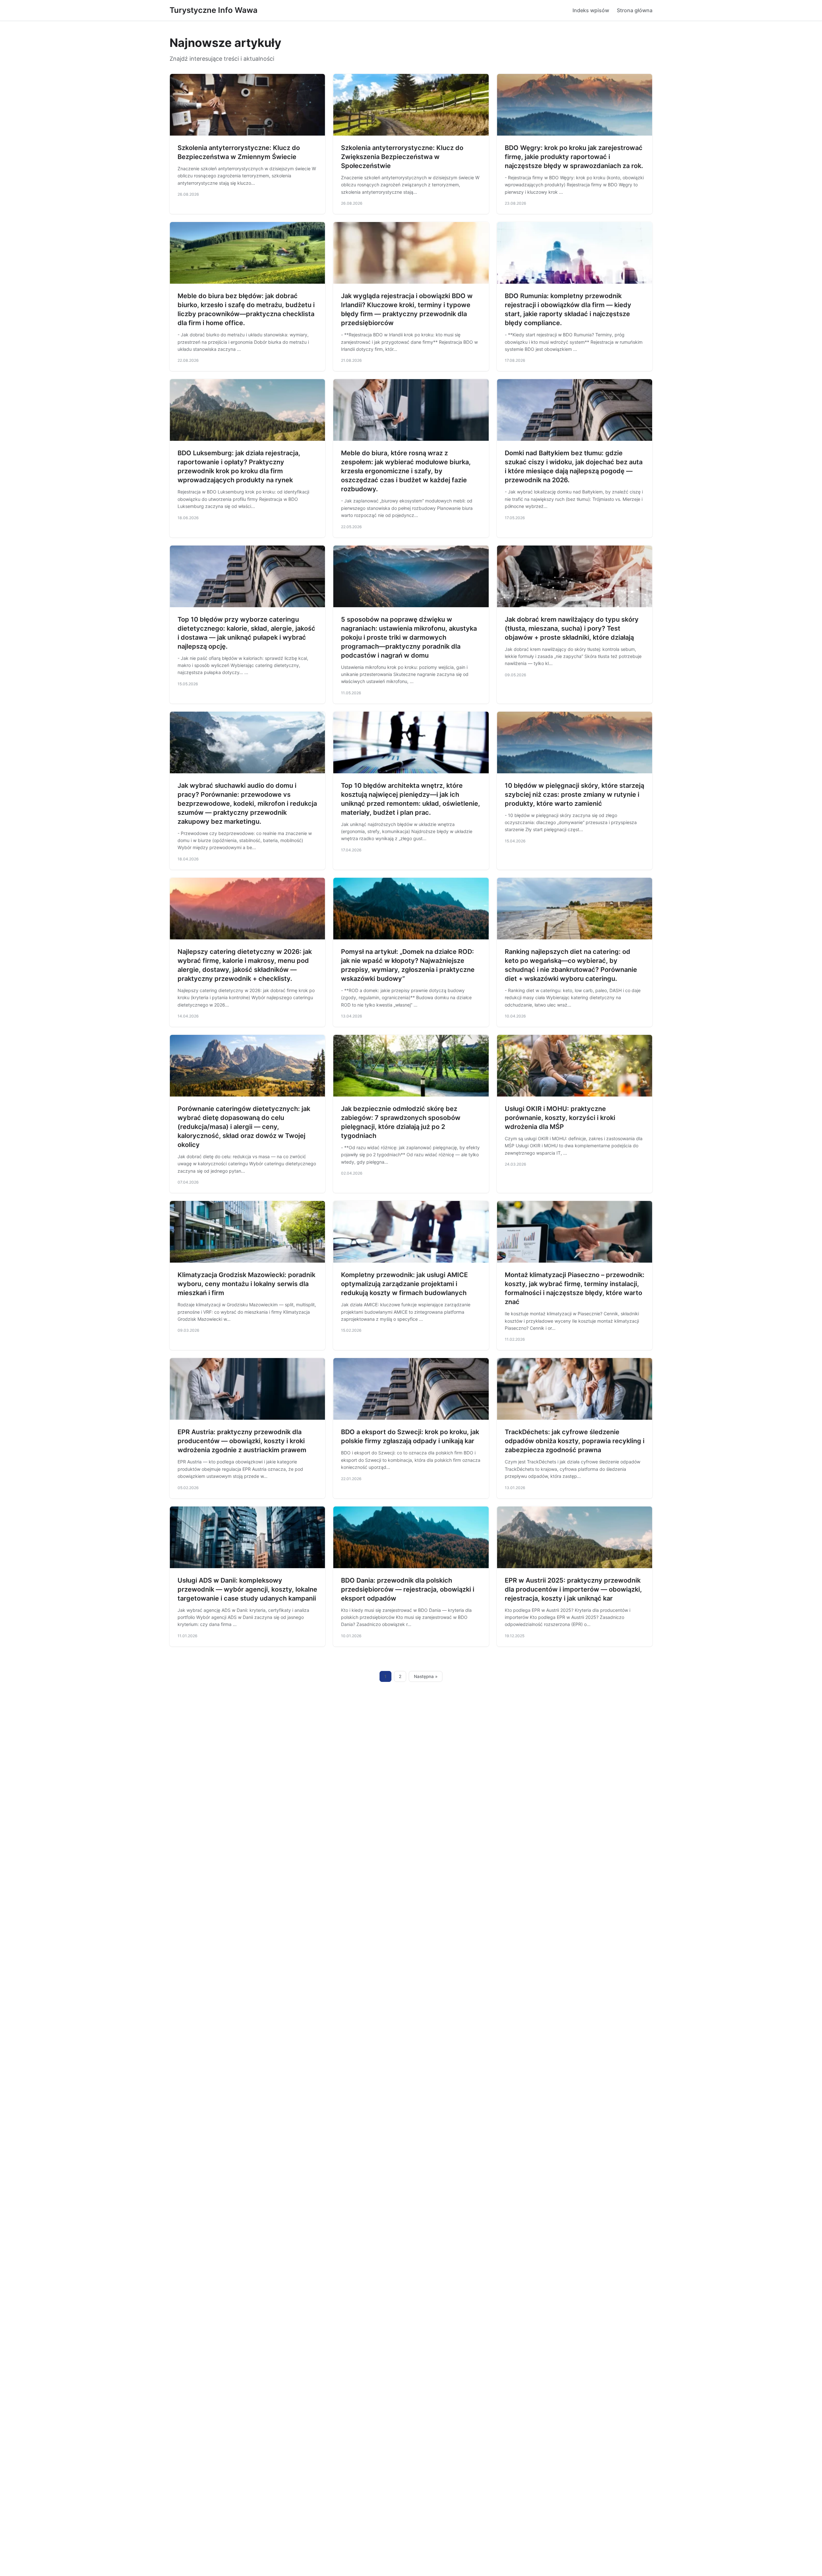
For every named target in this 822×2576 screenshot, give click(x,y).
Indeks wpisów (591, 10)
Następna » (426, 1676)
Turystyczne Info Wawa (214, 10)
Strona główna (635, 10)
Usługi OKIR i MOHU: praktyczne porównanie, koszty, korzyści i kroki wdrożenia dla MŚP (560, 1118)
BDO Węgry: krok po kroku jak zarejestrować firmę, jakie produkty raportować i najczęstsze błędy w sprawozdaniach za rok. (574, 157)
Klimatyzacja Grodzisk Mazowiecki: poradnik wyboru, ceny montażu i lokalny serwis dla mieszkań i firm (246, 1284)
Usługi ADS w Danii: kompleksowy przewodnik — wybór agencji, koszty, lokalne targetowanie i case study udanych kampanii (247, 1589)
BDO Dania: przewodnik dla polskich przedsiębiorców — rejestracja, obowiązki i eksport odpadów (408, 1589)
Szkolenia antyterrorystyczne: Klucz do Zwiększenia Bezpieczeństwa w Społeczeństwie (402, 157)
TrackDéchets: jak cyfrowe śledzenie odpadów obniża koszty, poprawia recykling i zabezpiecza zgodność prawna (575, 1441)
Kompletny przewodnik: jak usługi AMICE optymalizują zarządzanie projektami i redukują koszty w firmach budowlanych (404, 1284)
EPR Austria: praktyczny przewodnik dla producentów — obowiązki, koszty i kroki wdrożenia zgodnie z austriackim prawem (242, 1441)
